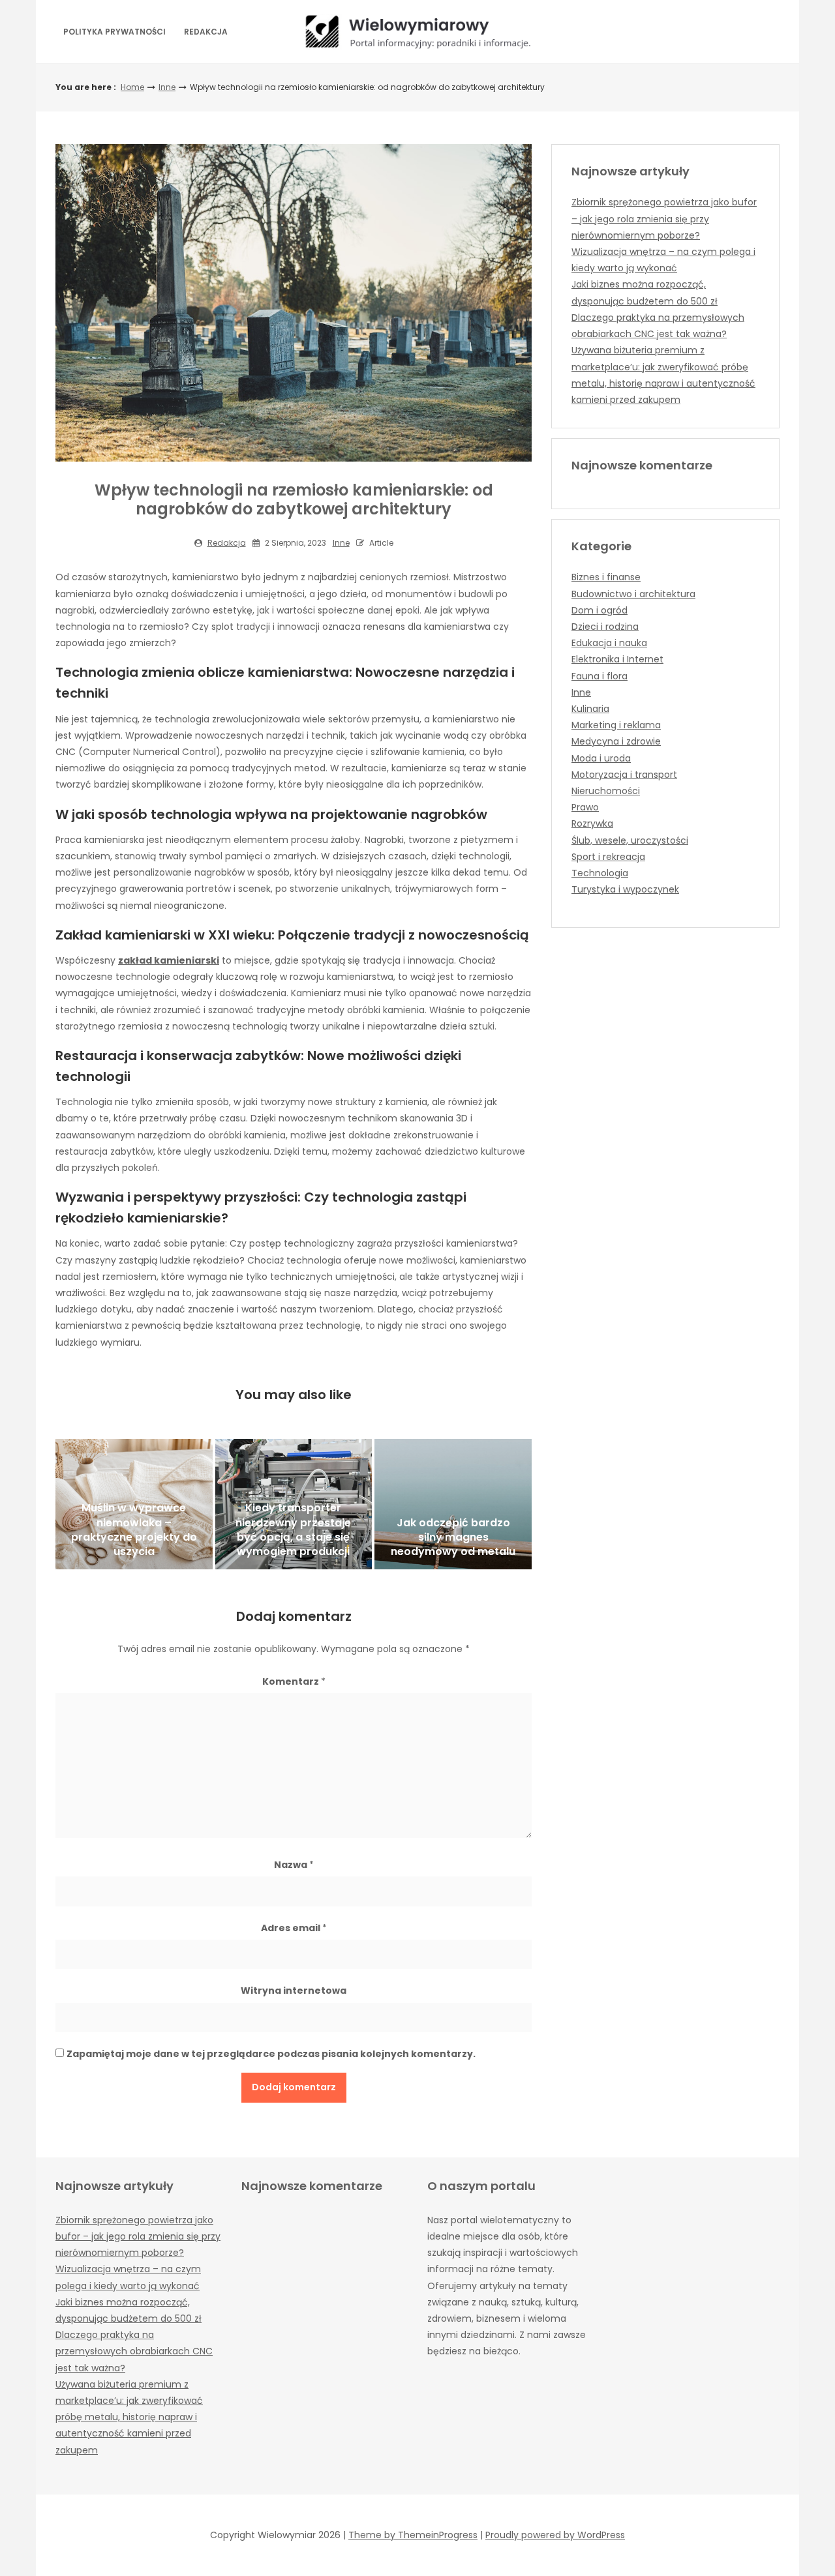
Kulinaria (590, 709)
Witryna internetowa (294, 1991)
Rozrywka (592, 823)
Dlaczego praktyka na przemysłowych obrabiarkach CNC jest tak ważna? (134, 2351)
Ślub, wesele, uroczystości (630, 840)
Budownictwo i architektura (633, 594)
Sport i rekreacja (608, 857)
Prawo (585, 807)
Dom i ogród (600, 610)
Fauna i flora (600, 676)
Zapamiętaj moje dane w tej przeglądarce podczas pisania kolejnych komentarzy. (271, 2054)
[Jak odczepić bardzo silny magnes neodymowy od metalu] (453, 1504)
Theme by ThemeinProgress (413, 2535)
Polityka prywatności (114, 32)
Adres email (294, 1928)
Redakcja (206, 32)
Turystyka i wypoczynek (625, 889)
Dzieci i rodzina (605, 627)
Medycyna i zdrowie (616, 741)
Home (132, 87)
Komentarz (294, 1681)
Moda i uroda (601, 758)
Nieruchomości (606, 791)
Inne (167, 87)
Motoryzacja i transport (624, 775)
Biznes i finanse (606, 577)
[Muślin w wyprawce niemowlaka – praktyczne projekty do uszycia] (134, 1504)
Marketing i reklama (616, 725)
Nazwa (294, 1865)
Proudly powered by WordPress (555, 2535)
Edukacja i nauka (609, 643)
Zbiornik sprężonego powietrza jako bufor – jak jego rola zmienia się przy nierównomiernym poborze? (664, 218)
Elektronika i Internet (617, 659)
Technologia (600, 873)
